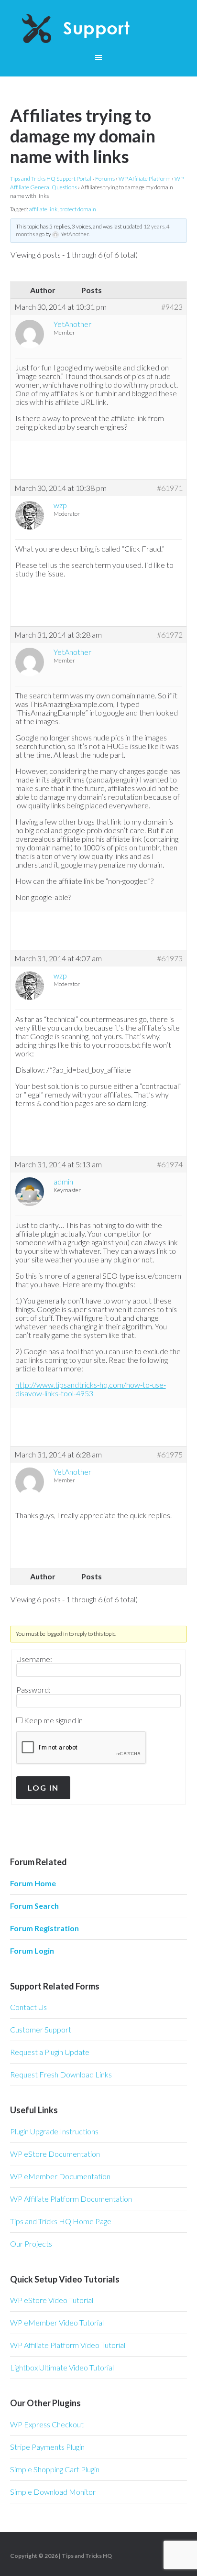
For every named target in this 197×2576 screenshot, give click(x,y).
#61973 (170, 958)
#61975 (170, 1455)
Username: (34, 1659)
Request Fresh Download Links (61, 2074)
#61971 (170, 488)
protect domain (78, 209)
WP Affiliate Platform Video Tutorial (68, 2345)
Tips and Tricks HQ (87, 2556)
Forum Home (33, 1883)
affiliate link (43, 209)
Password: (33, 1690)
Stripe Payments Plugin (47, 2447)
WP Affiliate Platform (145, 179)
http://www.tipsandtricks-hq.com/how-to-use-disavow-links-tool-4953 (91, 1389)
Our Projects (31, 2244)
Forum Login (32, 1951)
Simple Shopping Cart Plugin (55, 2469)
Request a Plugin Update (50, 2052)
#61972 (170, 635)
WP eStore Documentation (55, 2154)
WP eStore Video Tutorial (52, 2300)
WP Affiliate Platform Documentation (71, 2199)
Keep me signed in (53, 1720)
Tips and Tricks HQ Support (99, 29)
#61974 (170, 1164)
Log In (43, 1788)
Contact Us (28, 2007)
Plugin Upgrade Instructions (54, 2131)
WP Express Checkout (47, 2424)
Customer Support (41, 2029)
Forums (105, 179)
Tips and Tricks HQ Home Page (61, 2221)
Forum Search (34, 1906)
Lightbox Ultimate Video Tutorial (62, 2367)
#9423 (172, 307)
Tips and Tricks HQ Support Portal (51, 179)
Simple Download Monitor (53, 2492)
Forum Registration (44, 1928)
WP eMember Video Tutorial (57, 2322)
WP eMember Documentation (60, 2176)
